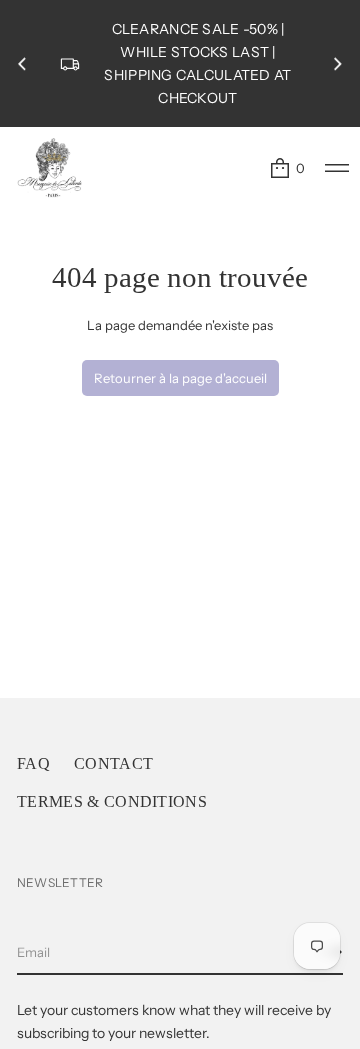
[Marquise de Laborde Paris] (50, 168)
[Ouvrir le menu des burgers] (337, 168)
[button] (286, 168)
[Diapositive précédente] (22, 64)
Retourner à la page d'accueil (180, 378)
